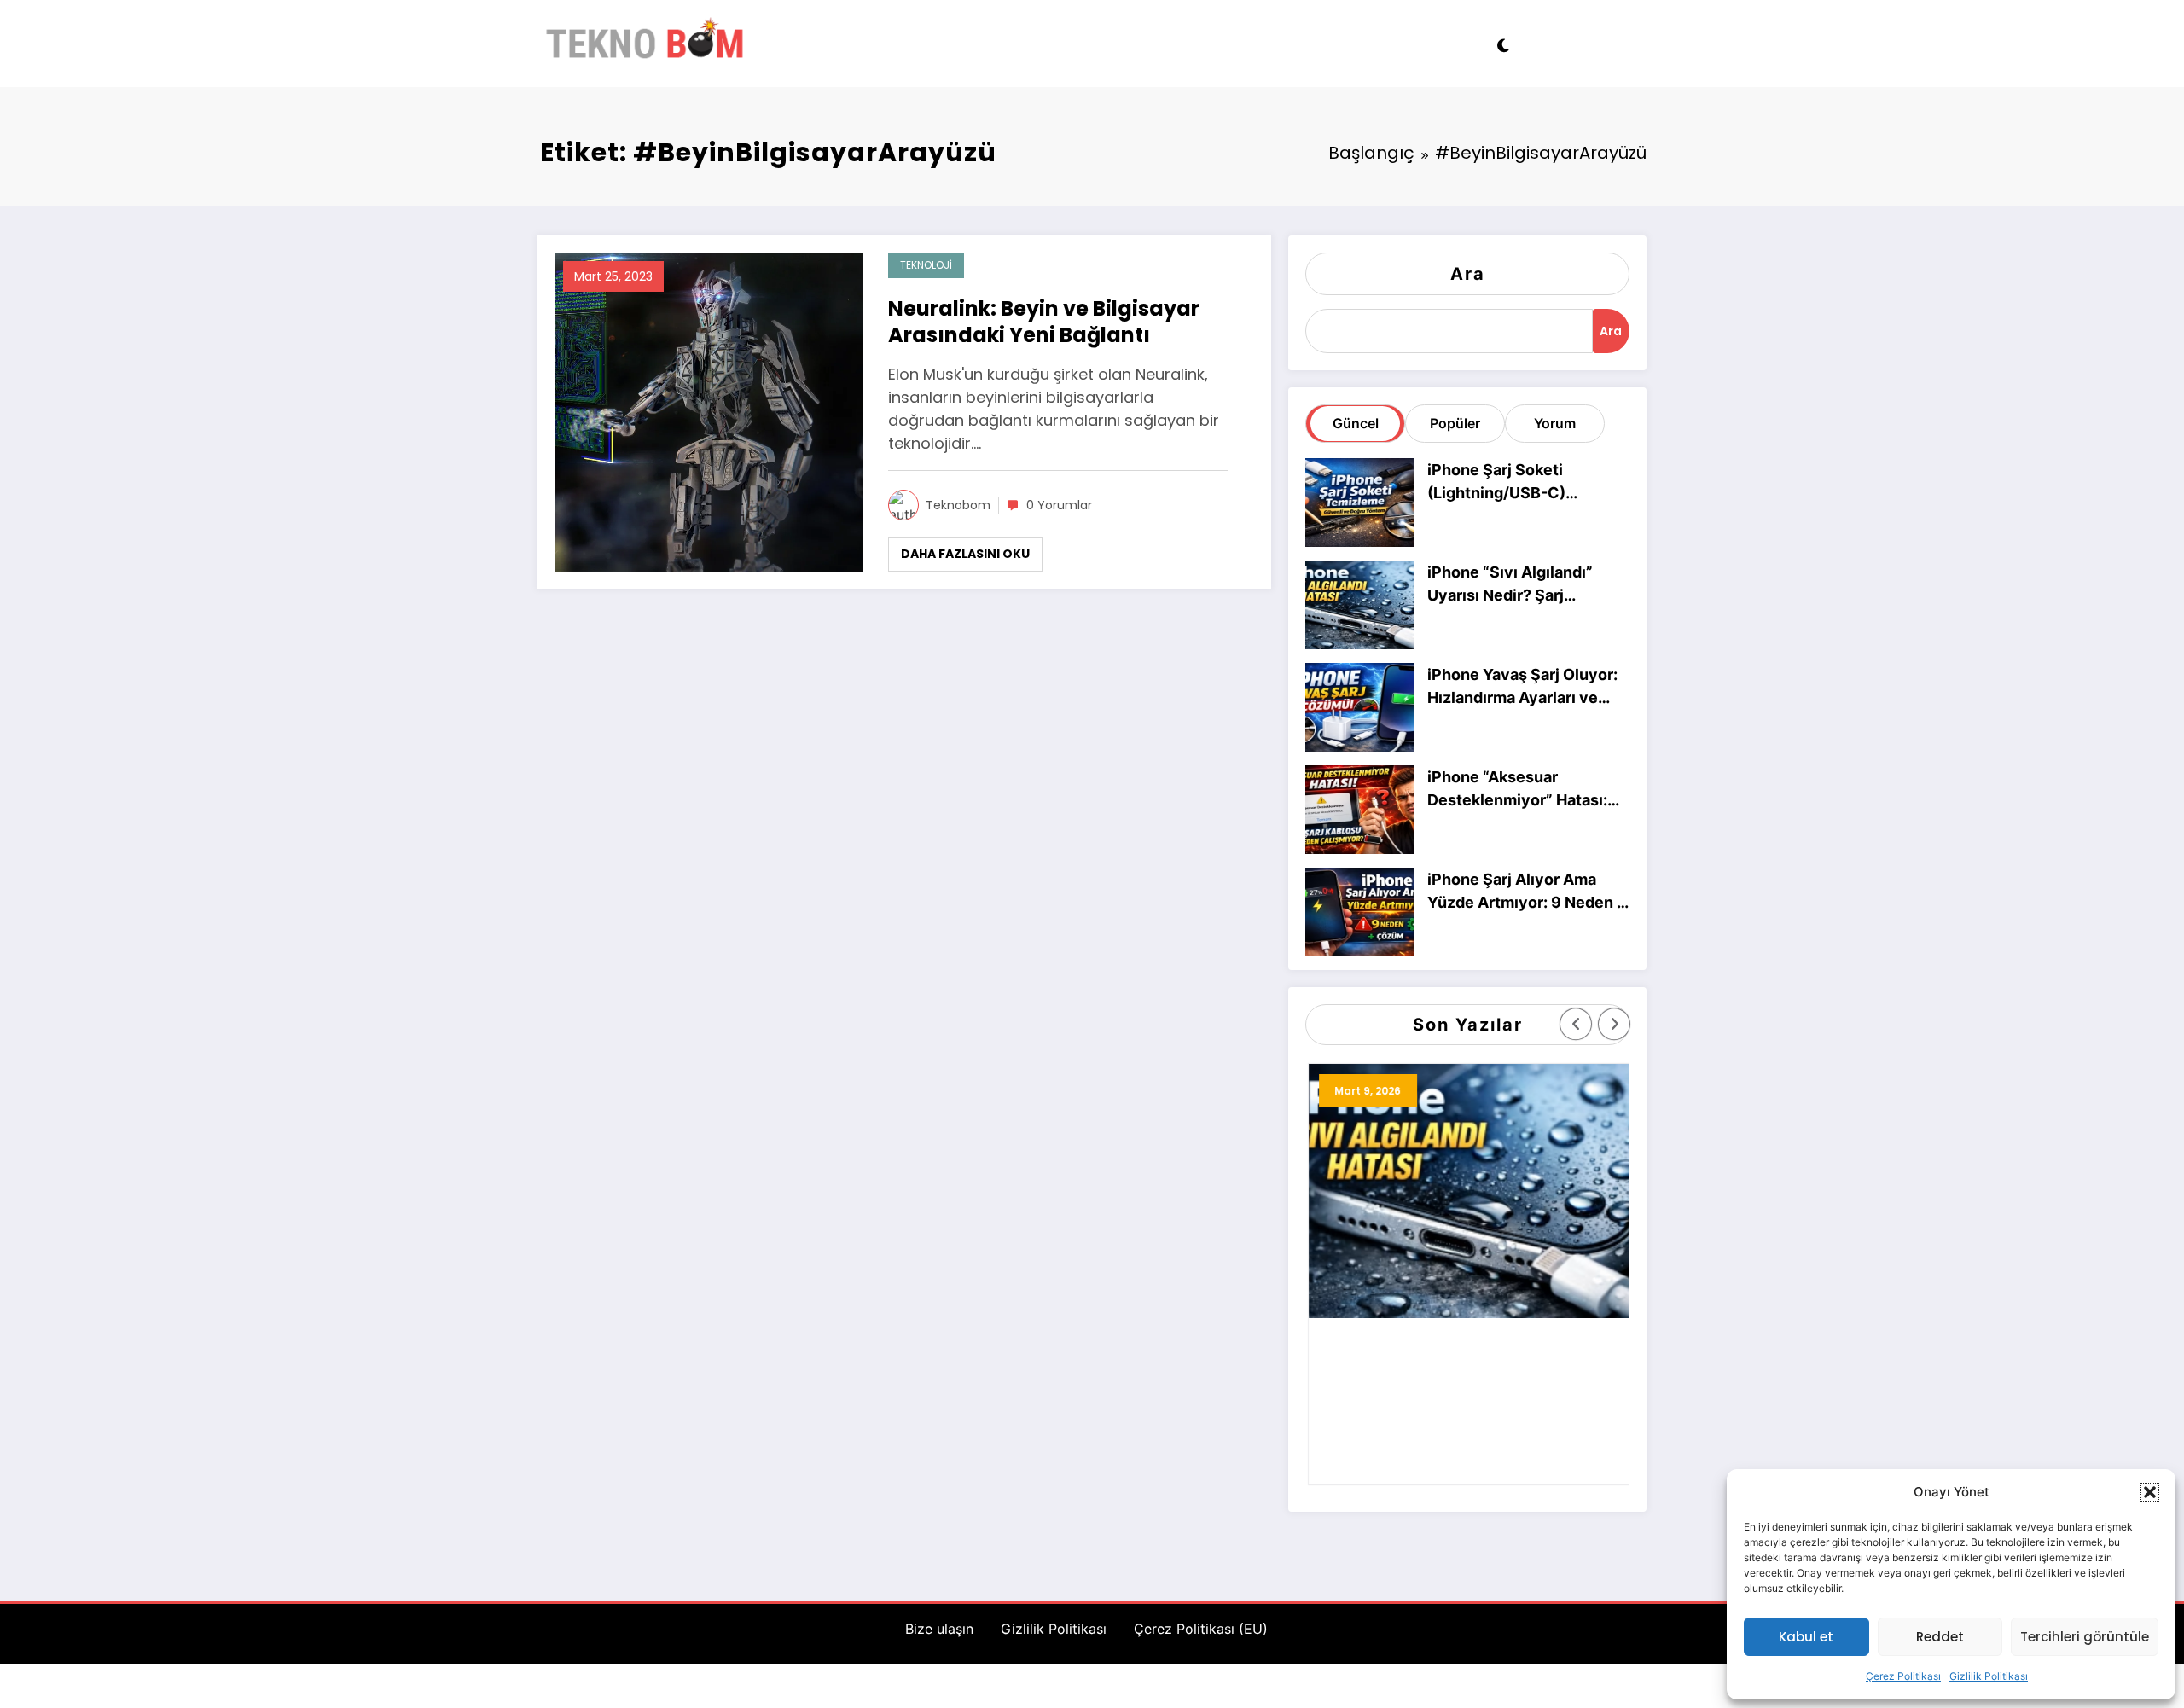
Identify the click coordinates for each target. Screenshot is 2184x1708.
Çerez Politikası (1903, 1676)
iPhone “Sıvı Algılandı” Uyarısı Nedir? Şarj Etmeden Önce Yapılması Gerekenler (1519, 585)
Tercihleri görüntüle (2085, 1637)
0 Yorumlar (1059, 505)
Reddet (1940, 1637)
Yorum (1555, 423)
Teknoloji (926, 265)
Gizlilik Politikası (1989, 1676)
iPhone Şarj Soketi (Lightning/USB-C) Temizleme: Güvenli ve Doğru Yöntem (1512, 482)
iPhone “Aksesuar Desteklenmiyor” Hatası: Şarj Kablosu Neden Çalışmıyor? (1517, 790)
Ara (1468, 274)
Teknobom (958, 505)
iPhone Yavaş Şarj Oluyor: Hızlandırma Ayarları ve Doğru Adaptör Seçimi (1522, 687)
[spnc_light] (1502, 44)
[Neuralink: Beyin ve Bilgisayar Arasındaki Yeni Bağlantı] (709, 410)
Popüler (1455, 423)
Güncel (1356, 423)
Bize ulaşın (939, 1629)
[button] (2150, 1492)
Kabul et (1806, 1637)
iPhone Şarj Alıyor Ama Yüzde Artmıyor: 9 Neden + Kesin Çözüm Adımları (1527, 892)
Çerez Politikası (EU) (1201, 1629)
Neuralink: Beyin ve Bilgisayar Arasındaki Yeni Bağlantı (1044, 322)
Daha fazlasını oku (965, 554)
